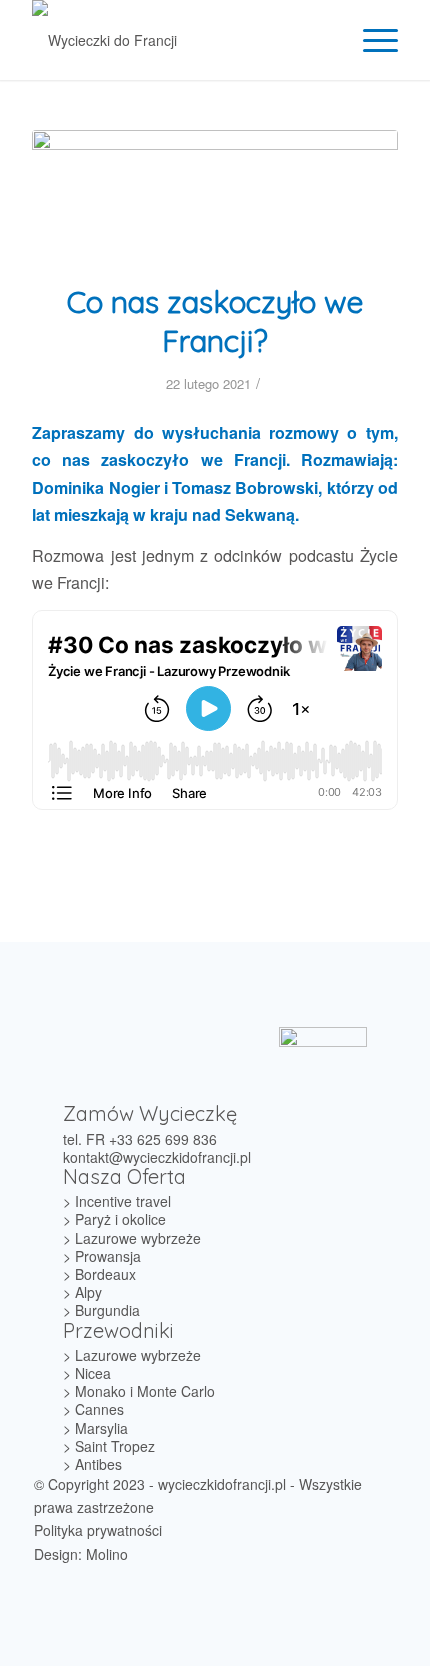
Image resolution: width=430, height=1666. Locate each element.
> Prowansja (102, 1256)
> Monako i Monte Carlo (139, 1391)
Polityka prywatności (98, 1530)
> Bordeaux (99, 1274)
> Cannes (93, 1409)
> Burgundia (101, 1310)
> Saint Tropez (109, 1446)
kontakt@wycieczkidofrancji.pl (157, 1157)
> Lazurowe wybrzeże (132, 1238)
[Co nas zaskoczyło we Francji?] (215, 194)
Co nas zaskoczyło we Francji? (215, 321)
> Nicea (87, 1373)
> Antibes (92, 1464)
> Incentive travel (117, 1201)
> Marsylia (95, 1428)
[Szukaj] (323, 40)
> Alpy (82, 1292)
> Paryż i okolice (114, 1219)
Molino (107, 1554)
